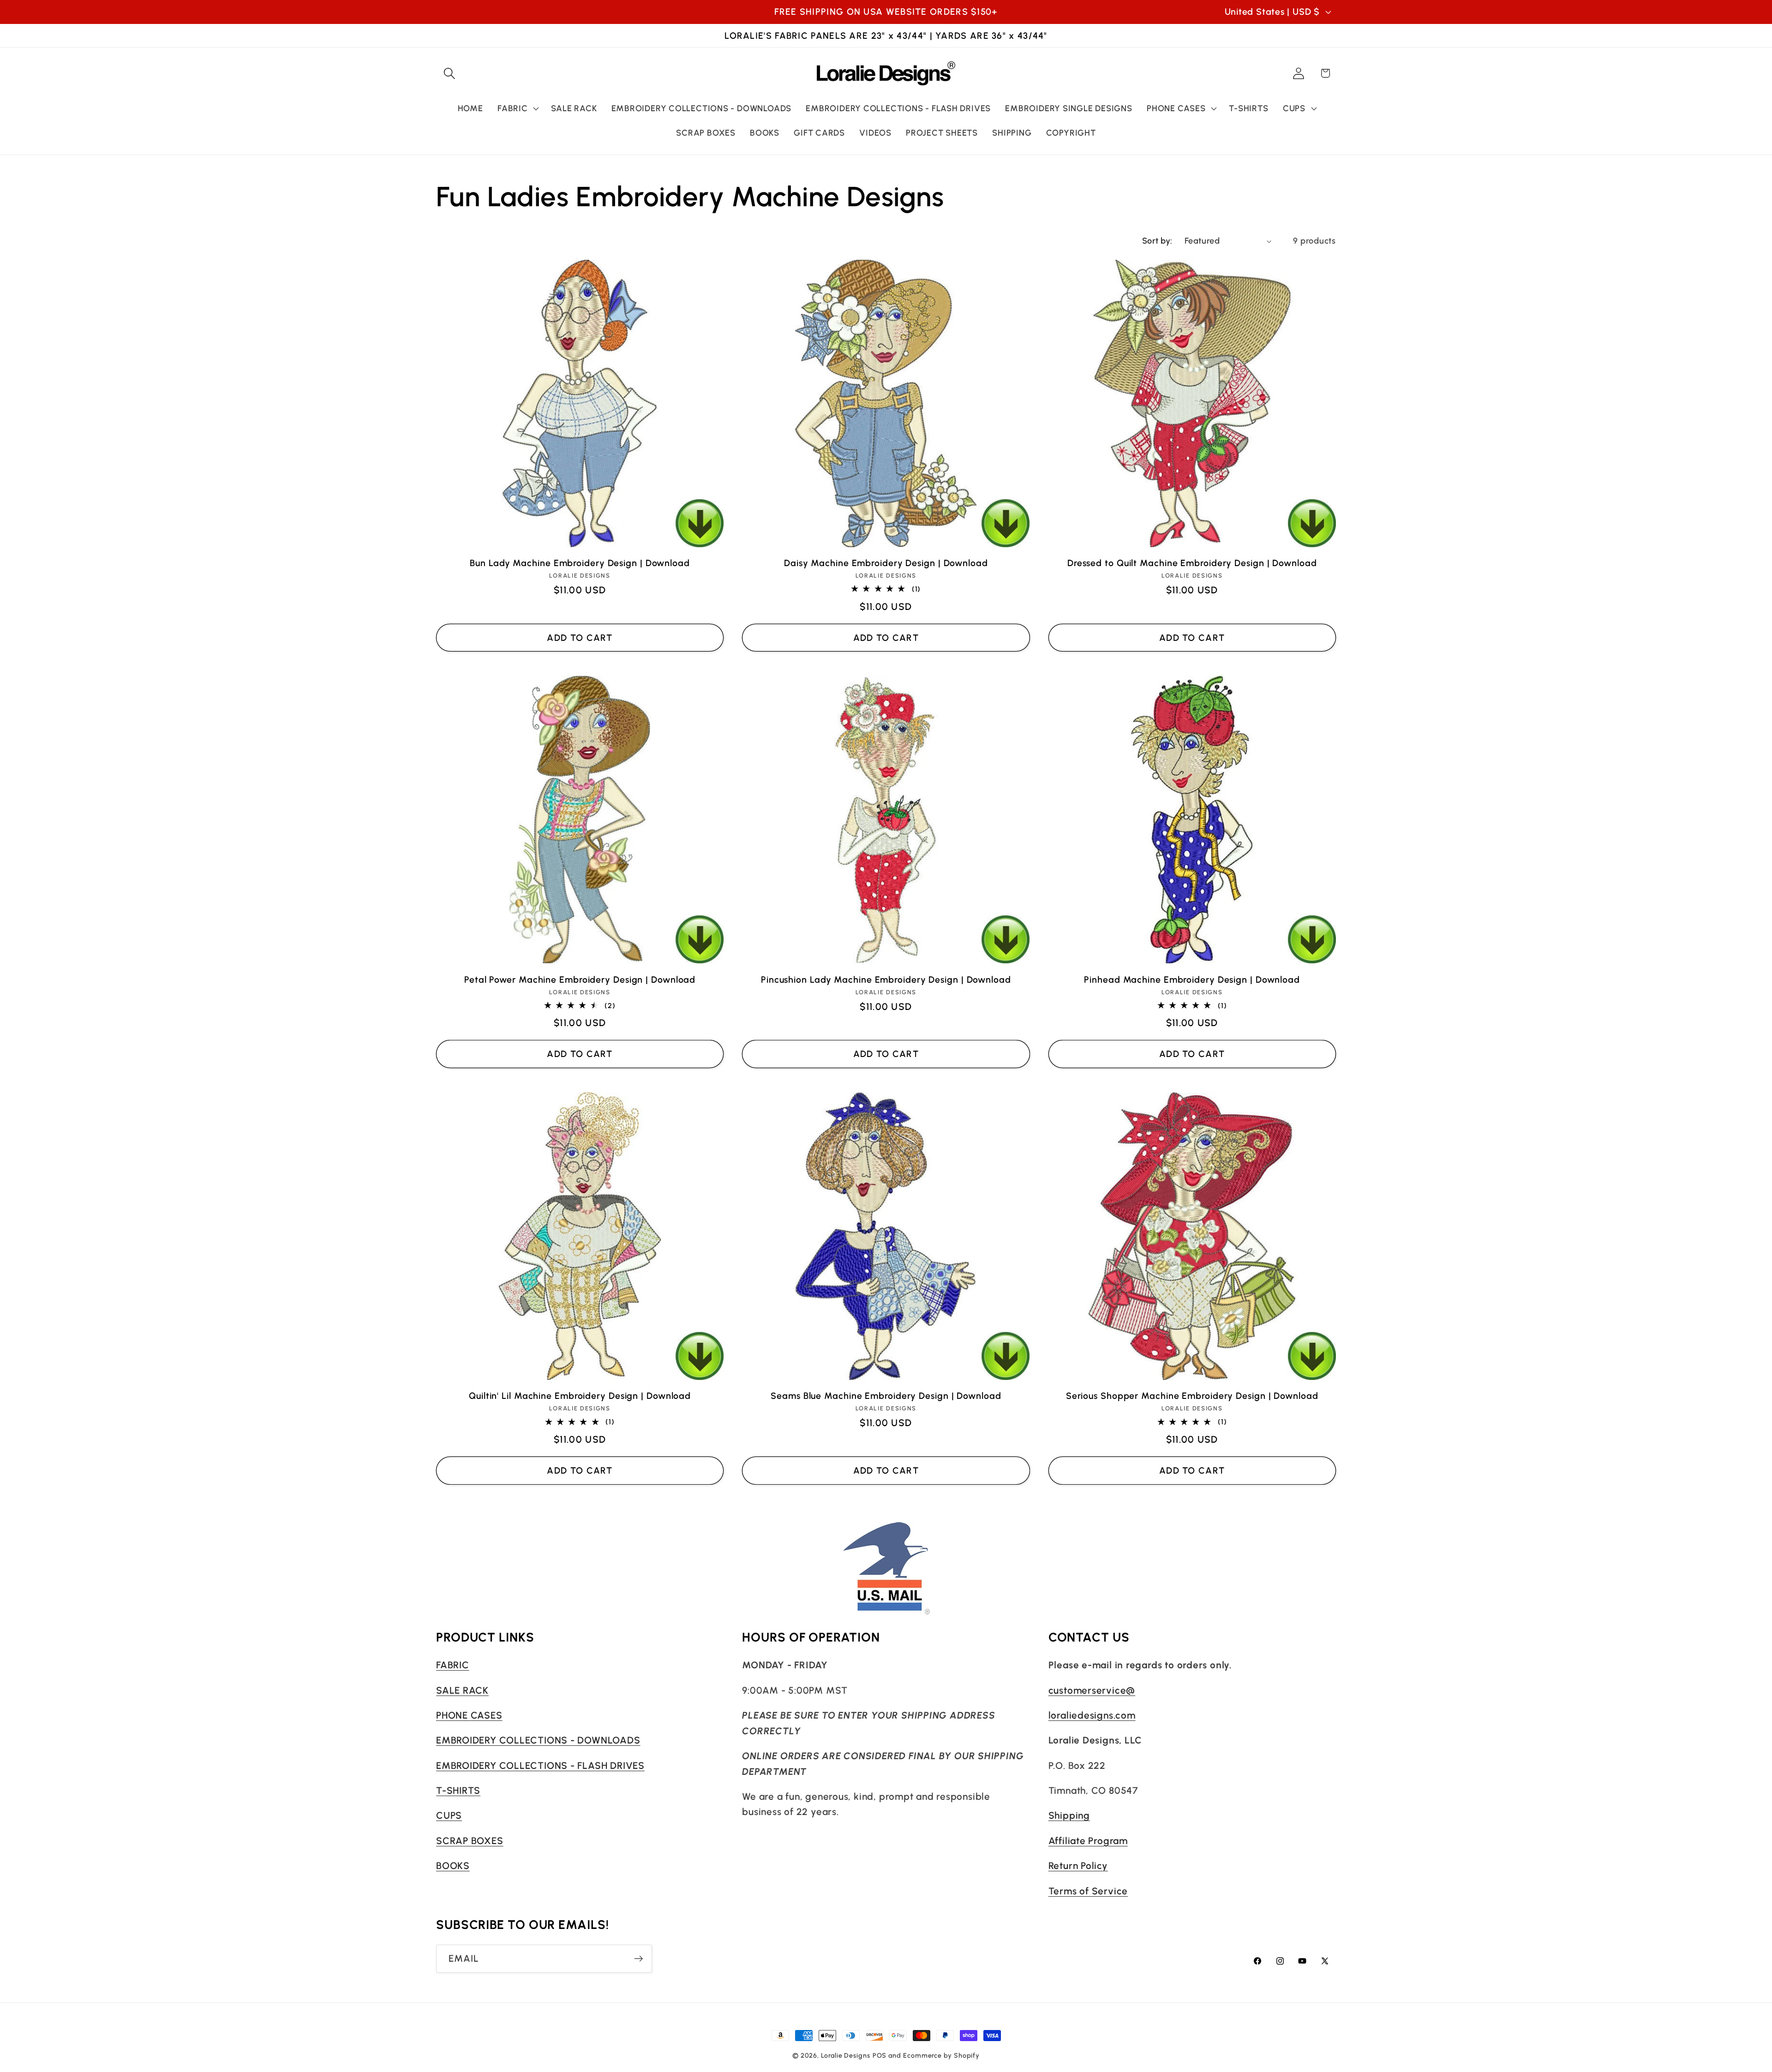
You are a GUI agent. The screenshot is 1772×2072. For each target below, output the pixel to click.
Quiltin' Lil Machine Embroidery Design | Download (580, 1396)
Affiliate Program (1088, 1841)
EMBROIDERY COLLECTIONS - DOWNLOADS (538, 1741)
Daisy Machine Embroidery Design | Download (886, 563)
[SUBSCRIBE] (638, 1959)
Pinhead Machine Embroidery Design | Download (1192, 979)
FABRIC (453, 1665)
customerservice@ (1092, 1690)
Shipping (1069, 1816)
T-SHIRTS (458, 1790)
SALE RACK (462, 1690)
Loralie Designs (846, 2055)
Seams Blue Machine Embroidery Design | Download (886, 1396)
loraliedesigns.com (1092, 1715)
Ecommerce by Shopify (941, 2055)
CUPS (449, 1816)
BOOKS (453, 1866)
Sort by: (1157, 241)
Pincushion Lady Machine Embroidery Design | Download (886, 979)
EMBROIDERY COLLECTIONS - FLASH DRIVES (540, 1765)
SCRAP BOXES (470, 1841)
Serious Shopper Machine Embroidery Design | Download (1192, 1396)
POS (880, 2055)
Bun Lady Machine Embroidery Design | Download (580, 563)
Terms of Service (1088, 1891)
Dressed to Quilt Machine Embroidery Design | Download (1192, 563)
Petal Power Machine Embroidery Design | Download (580, 979)
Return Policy (1078, 1866)
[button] (449, 73)
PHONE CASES (469, 1715)
